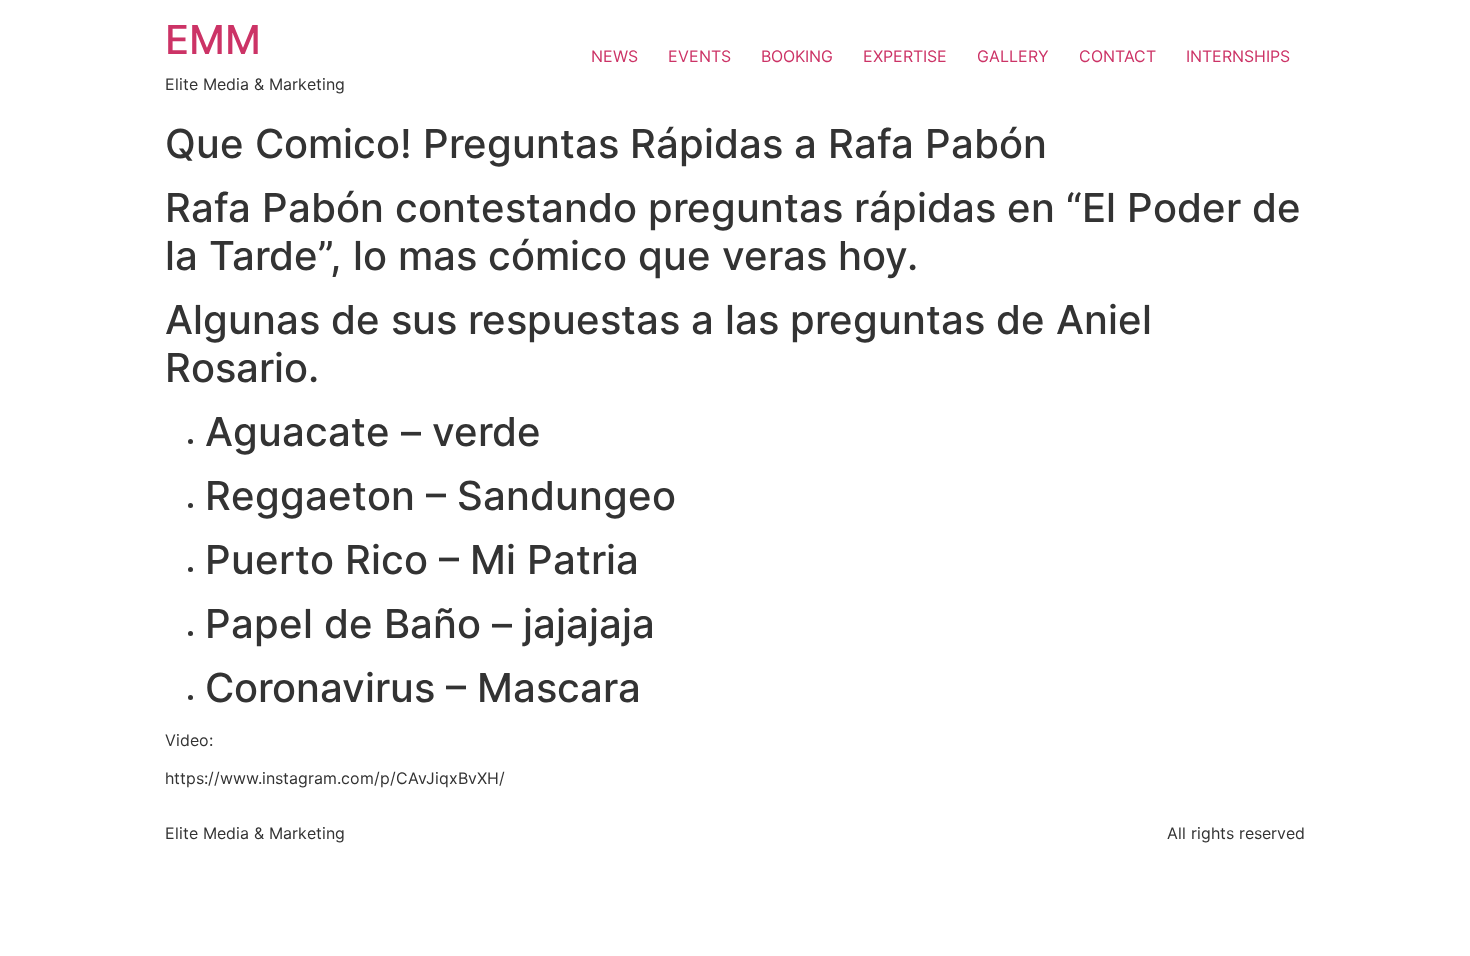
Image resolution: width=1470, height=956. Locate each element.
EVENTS (699, 56)
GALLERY (1013, 56)
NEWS (614, 56)
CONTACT (1117, 56)
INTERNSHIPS (1238, 56)
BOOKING (797, 56)
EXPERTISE (905, 56)
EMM (213, 39)
